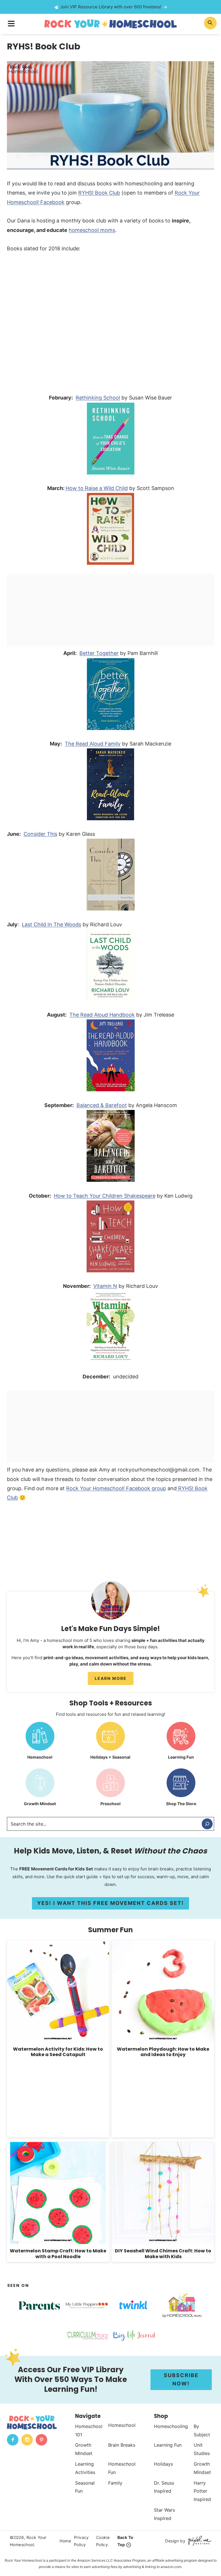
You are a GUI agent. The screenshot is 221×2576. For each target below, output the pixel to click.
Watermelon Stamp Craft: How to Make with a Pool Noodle (58, 2254)
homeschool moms (92, 230)
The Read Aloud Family (93, 744)
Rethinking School (98, 398)
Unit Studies (202, 2449)
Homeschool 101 (89, 2430)
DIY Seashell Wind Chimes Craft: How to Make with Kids (163, 2254)
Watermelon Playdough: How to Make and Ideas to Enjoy (163, 2052)
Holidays (163, 2464)
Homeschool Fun (122, 2468)
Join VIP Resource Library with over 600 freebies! (111, 7)
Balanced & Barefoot (102, 1105)
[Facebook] (13, 2440)
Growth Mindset (84, 2449)
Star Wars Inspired (164, 2514)
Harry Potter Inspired (202, 2491)
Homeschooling (171, 2426)
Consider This (40, 834)
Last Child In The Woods (52, 924)
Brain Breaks (122, 2445)
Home (65, 2541)
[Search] (207, 1824)
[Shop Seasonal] (110, 1743)
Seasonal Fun (85, 2487)
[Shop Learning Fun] (181, 1743)
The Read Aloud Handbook (102, 1015)
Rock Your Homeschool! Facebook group (116, 1488)
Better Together (99, 653)
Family (115, 2483)
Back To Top (125, 2541)
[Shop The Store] (181, 1789)
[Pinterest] (41, 2440)
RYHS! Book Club (99, 193)
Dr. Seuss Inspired (164, 2487)
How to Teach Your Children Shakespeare (105, 1196)
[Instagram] (27, 2440)
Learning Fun (168, 2445)
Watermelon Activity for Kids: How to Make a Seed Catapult (58, 2052)
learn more (111, 1678)
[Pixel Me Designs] (198, 2541)
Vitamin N (105, 1286)
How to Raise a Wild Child (97, 488)
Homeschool (122, 2425)
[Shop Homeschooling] (40, 1743)
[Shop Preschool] (110, 1789)
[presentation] (58, 1991)
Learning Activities (85, 2468)
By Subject (202, 2430)
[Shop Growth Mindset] (40, 1789)
